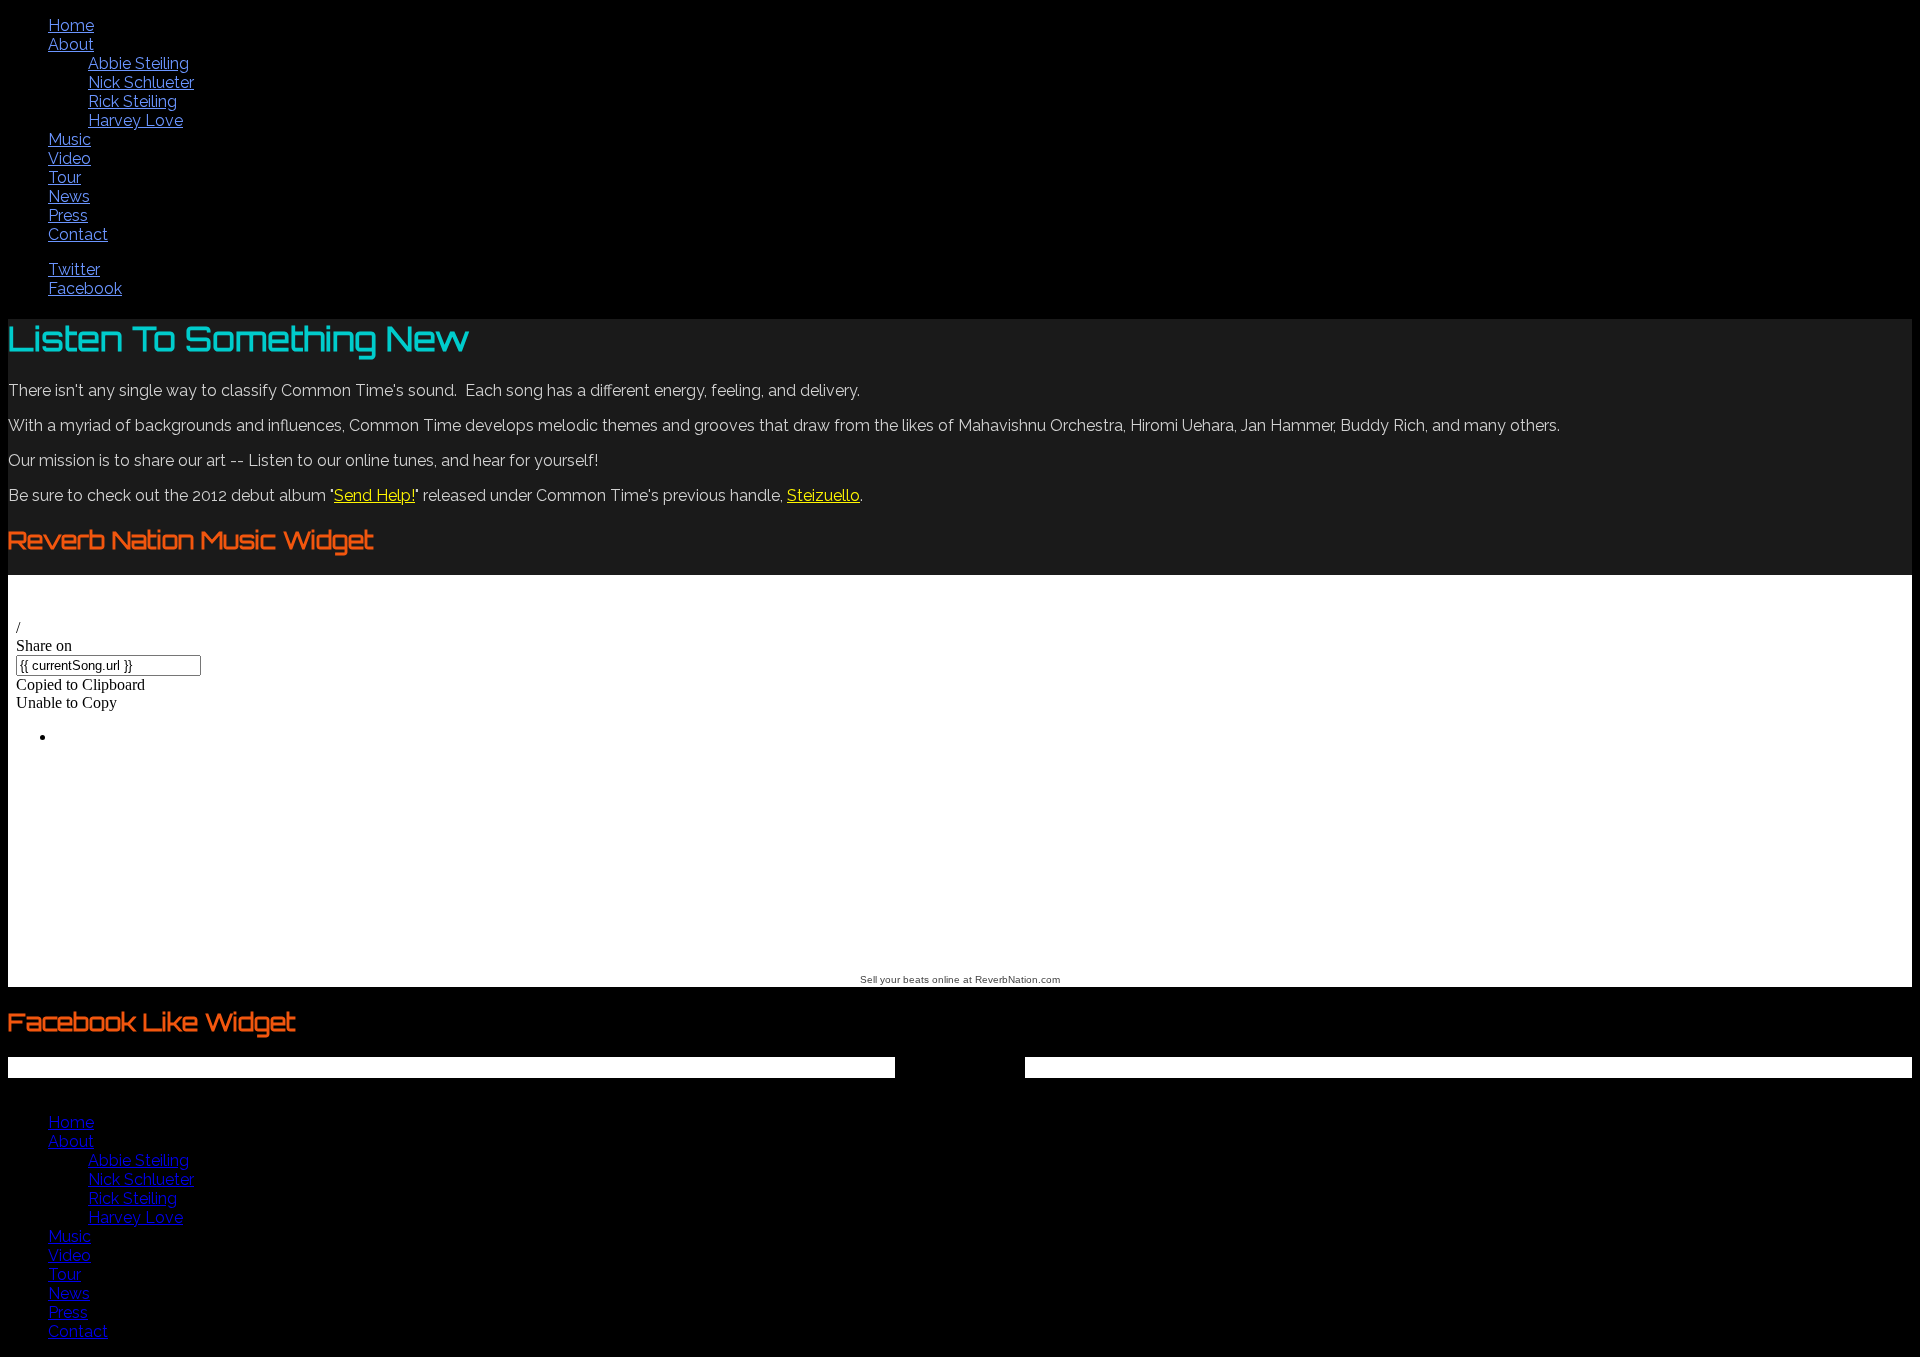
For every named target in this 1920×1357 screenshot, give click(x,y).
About (71, 44)
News (69, 196)
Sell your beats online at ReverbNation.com (960, 979)
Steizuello (823, 495)
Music (69, 139)
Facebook (85, 288)
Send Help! (374, 495)
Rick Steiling (132, 101)
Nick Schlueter (141, 82)
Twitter (74, 269)
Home (71, 25)
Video (69, 158)
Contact (78, 234)
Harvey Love (135, 120)
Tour (64, 177)
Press (68, 215)
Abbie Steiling (138, 63)
